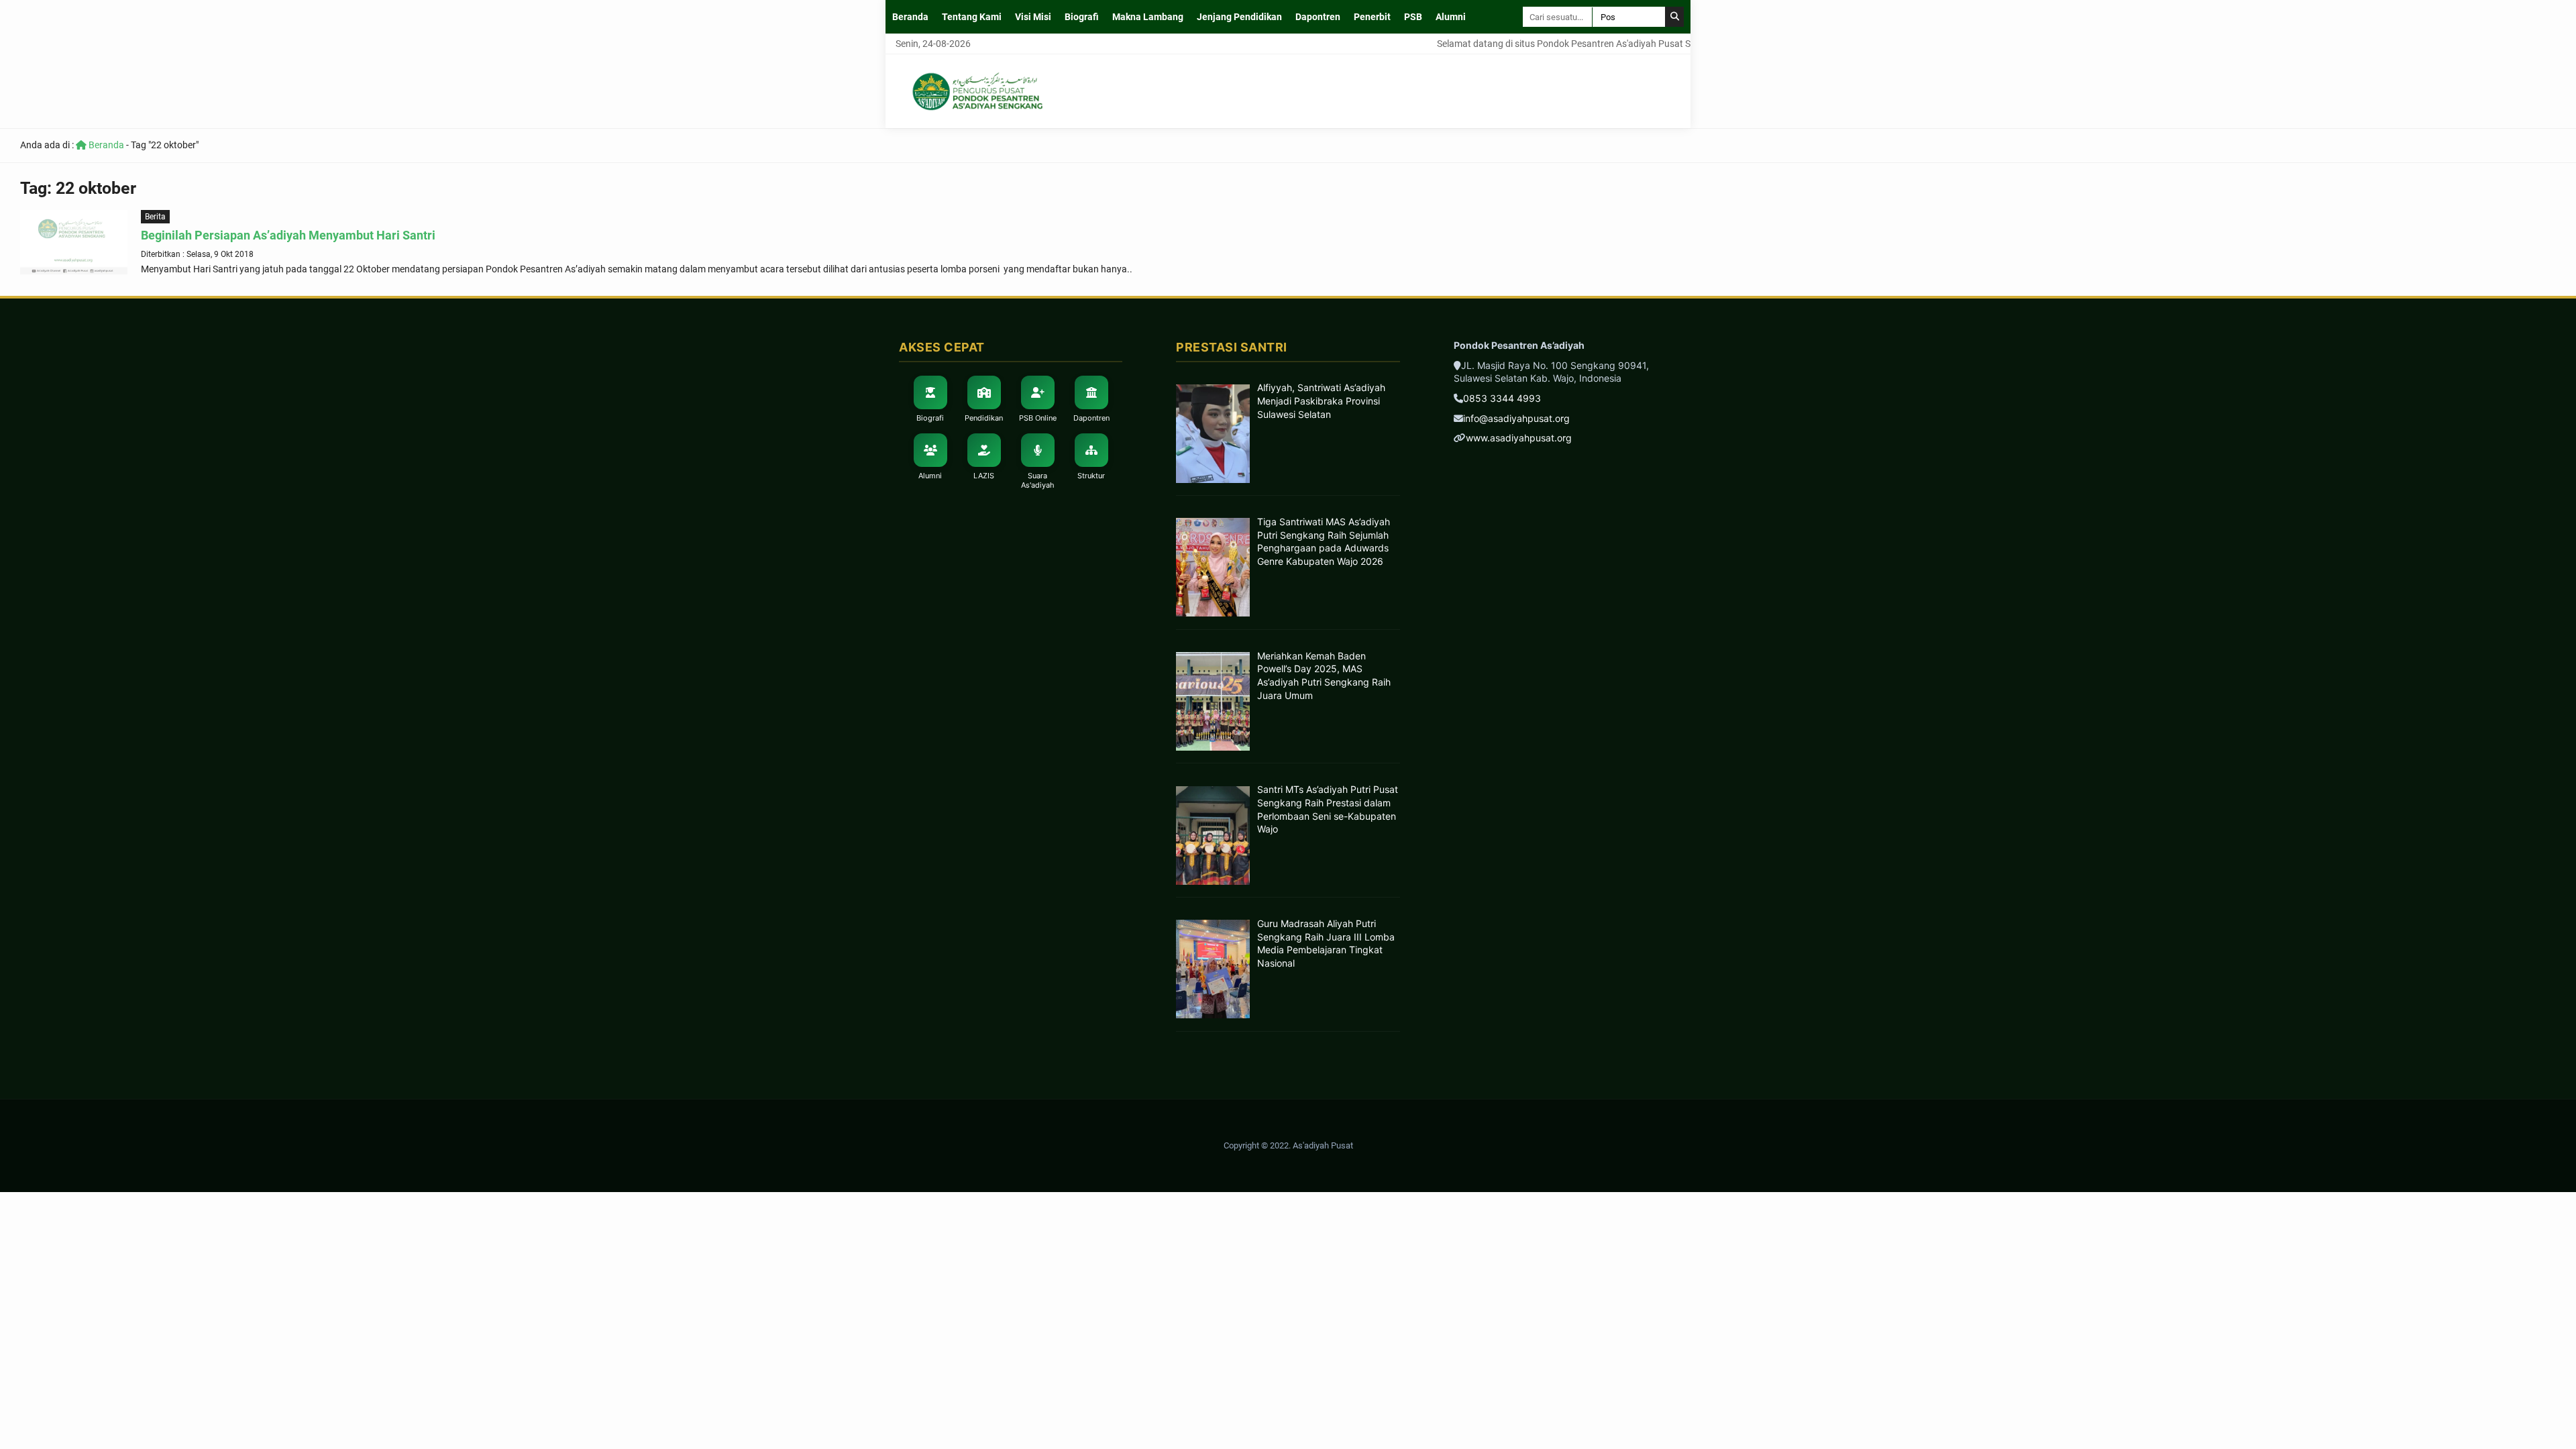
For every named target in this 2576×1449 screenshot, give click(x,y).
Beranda (910, 17)
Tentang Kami (972, 17)
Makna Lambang (1148, 17)
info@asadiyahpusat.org (1516, 418)
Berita (155, 217)
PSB (1413, 17)
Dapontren (1318, 17)
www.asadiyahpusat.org (1519, 438)
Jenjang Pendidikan (1239, 17)
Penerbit (1372, 17)
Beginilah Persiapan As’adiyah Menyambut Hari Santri (288, 235)
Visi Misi (1033, 17)
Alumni (1451, 17)
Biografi (1082, 17)
